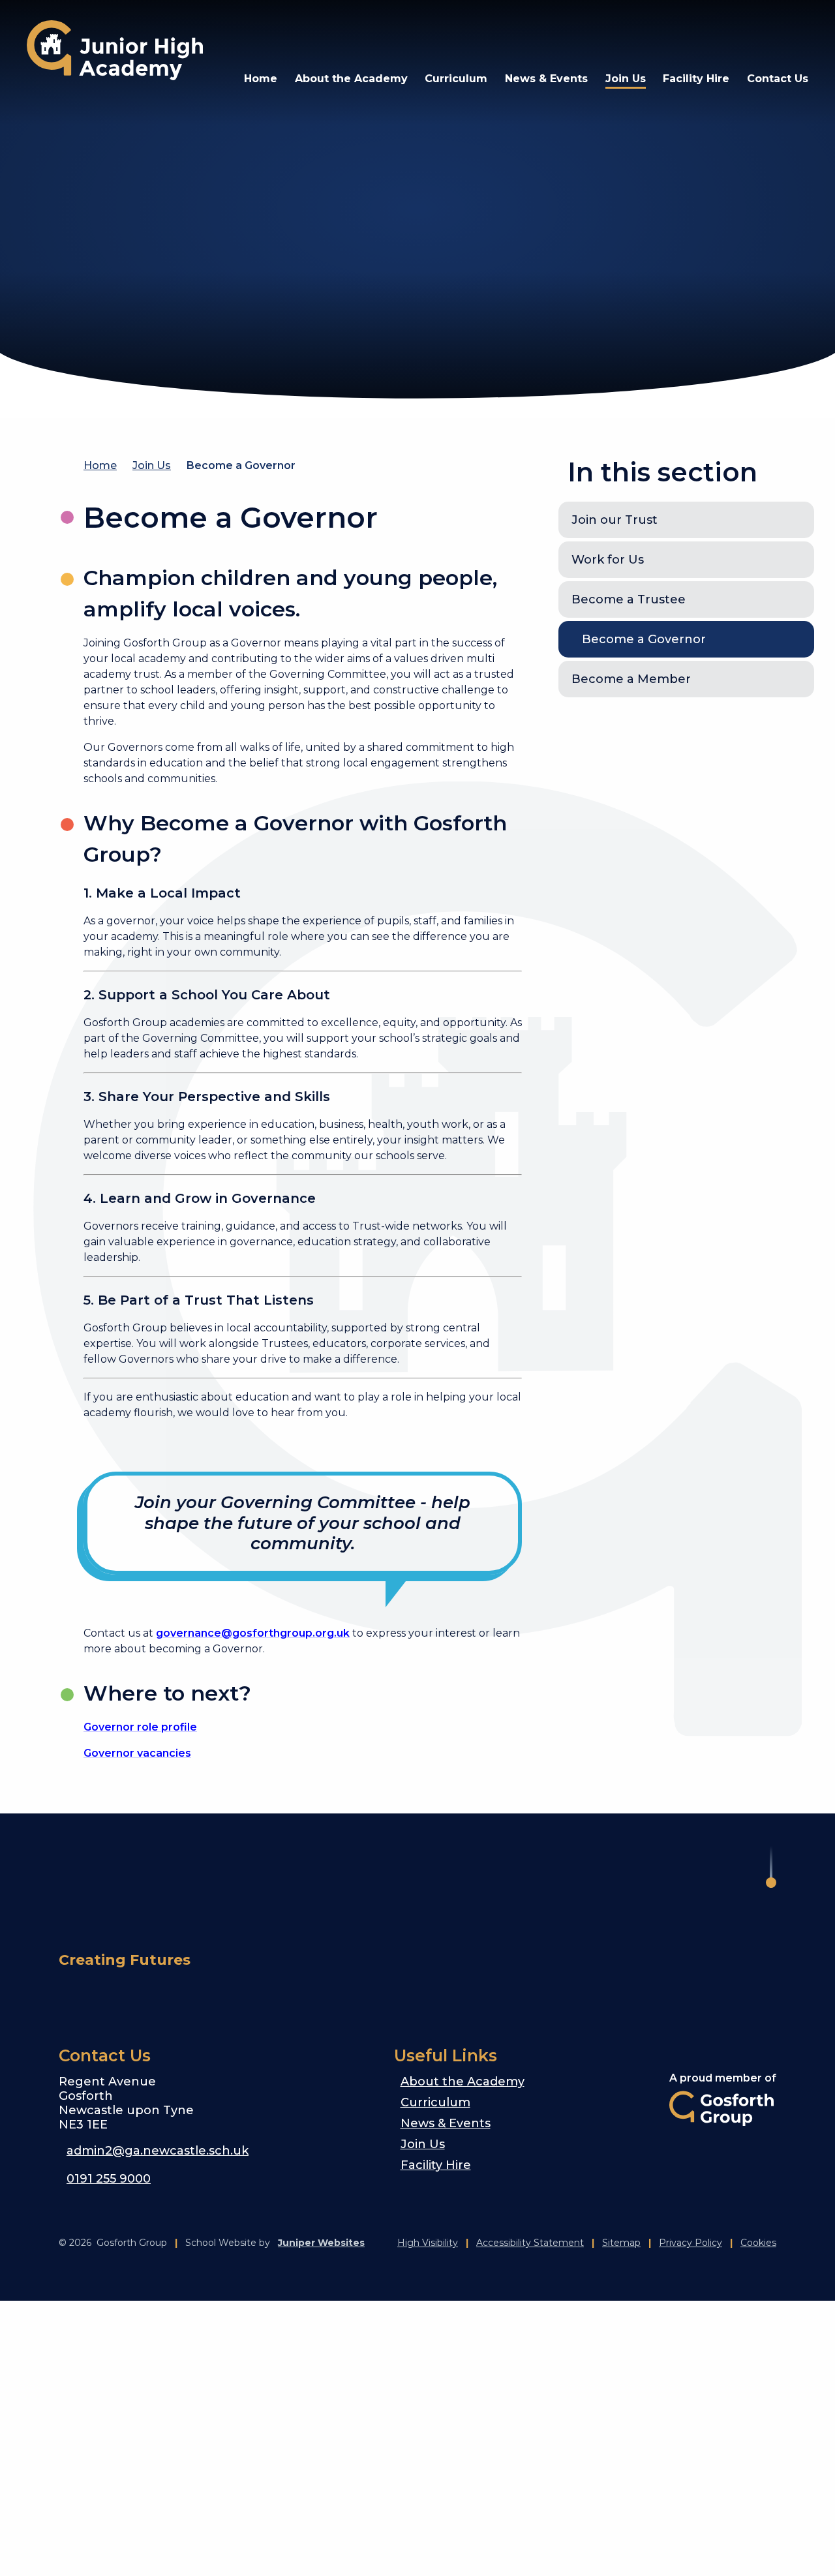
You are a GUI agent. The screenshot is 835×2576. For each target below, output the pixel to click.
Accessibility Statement (530, 2243)
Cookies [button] (758, 2243)
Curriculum (435, 2102)
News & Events (446, 2123)
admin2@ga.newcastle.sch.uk (158, 2151)
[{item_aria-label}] (605, 33)
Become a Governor (241, 465)
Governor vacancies (137, 1753)
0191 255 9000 (109, 2179)
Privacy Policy (691, 2243)
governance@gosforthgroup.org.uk (253, 1633)
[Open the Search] (761, 33)
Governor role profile (140, 1727)
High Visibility (428, 2243)
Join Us (152, 465)
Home (100, 465)
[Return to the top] (771, 1867)
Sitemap (621, 2243)
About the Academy (463, 2082)
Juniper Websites (321, 2243)
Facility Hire (436, 2165)
